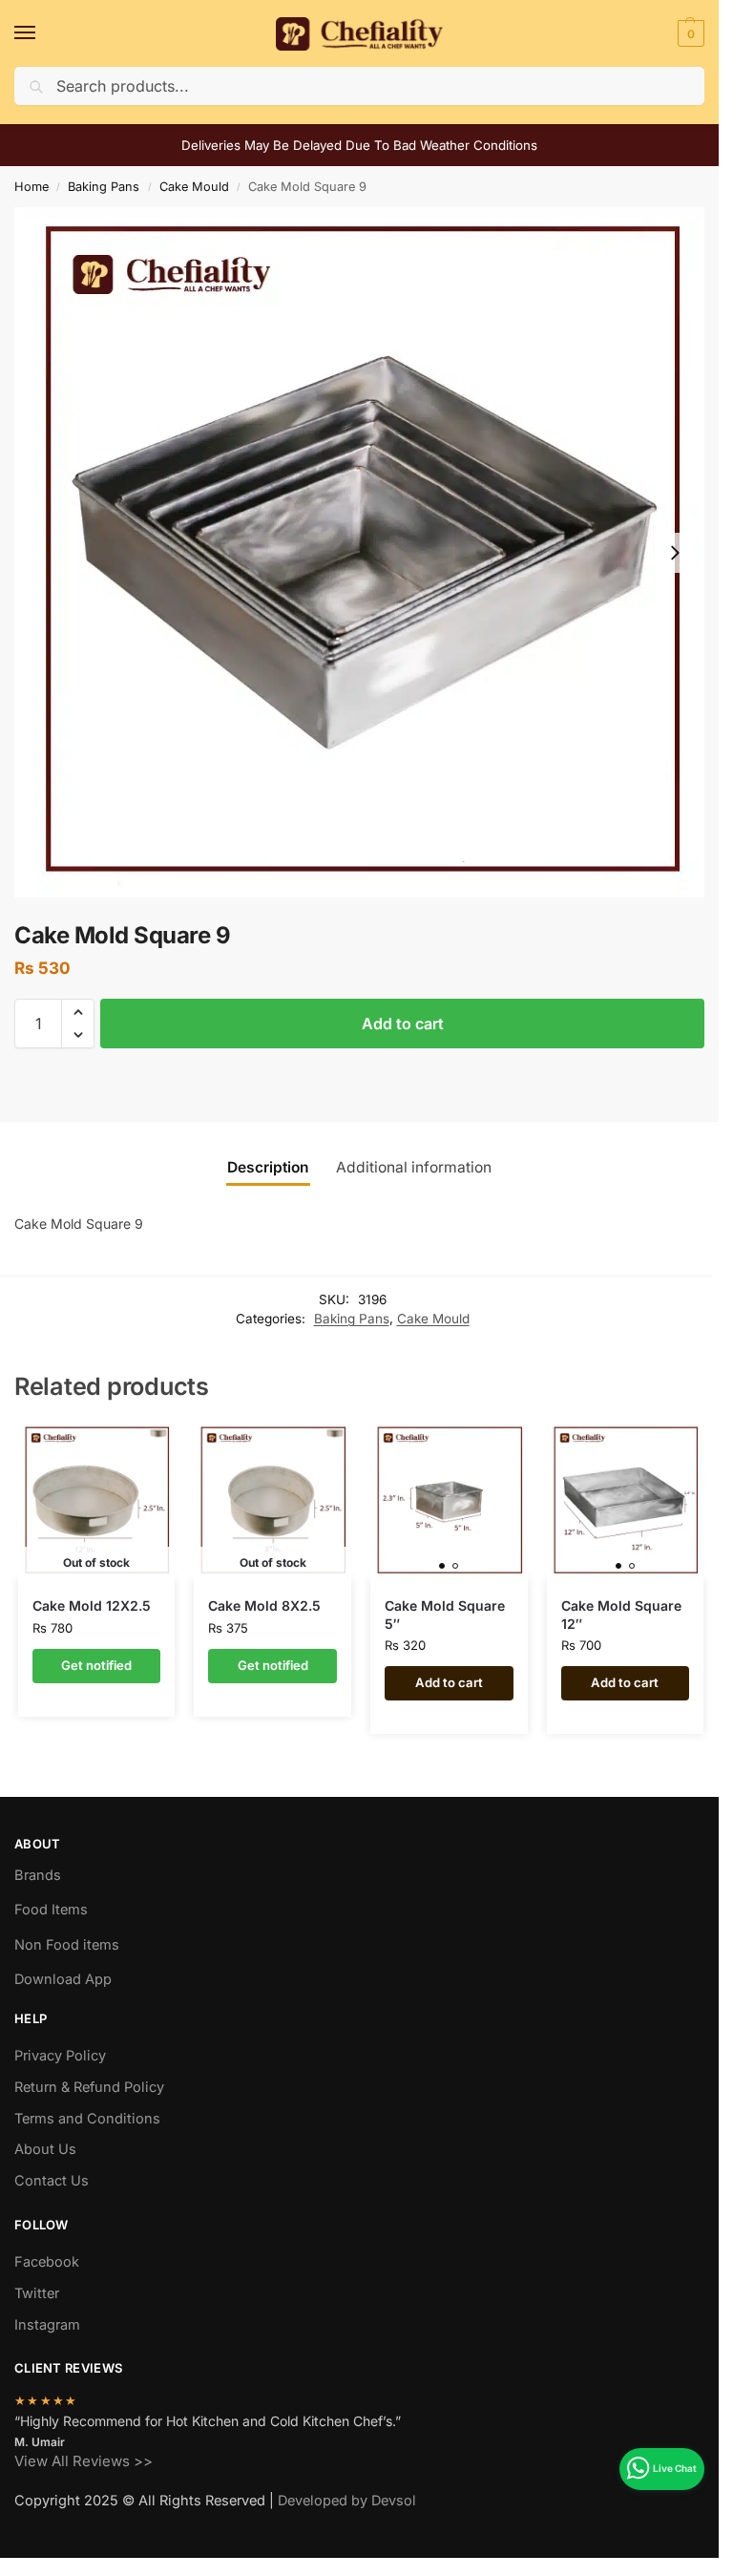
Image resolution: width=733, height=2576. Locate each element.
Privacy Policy (60, 2056)
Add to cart (403, 1024)
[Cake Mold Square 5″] (449, 1501)
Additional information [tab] (414, 1167)
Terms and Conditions (87, 2119)
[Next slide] (675, 553)
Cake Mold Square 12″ (621, 1614)
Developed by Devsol (347, 2501)
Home (31, 187)
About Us (45, 2149)
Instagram (47, 2325)
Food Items (51, 1910)
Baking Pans (104, 187)
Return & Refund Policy (89, 2087)
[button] (689, 33)
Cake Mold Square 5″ (445, 1614)
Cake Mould (194, 187)
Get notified (96, 1665)
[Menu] (43, 33)
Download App (63, 1979)
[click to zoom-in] (359, 552)
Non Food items (69, 1945)
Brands (38, 1875)
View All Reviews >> (84, 2461)
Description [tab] (268, 1167)
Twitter (37, 2293)
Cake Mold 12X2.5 (92, 1605)
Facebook (47, 2262)
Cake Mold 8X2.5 (264, 1605)
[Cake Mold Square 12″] (626, 1501)
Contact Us (52, 2181)
